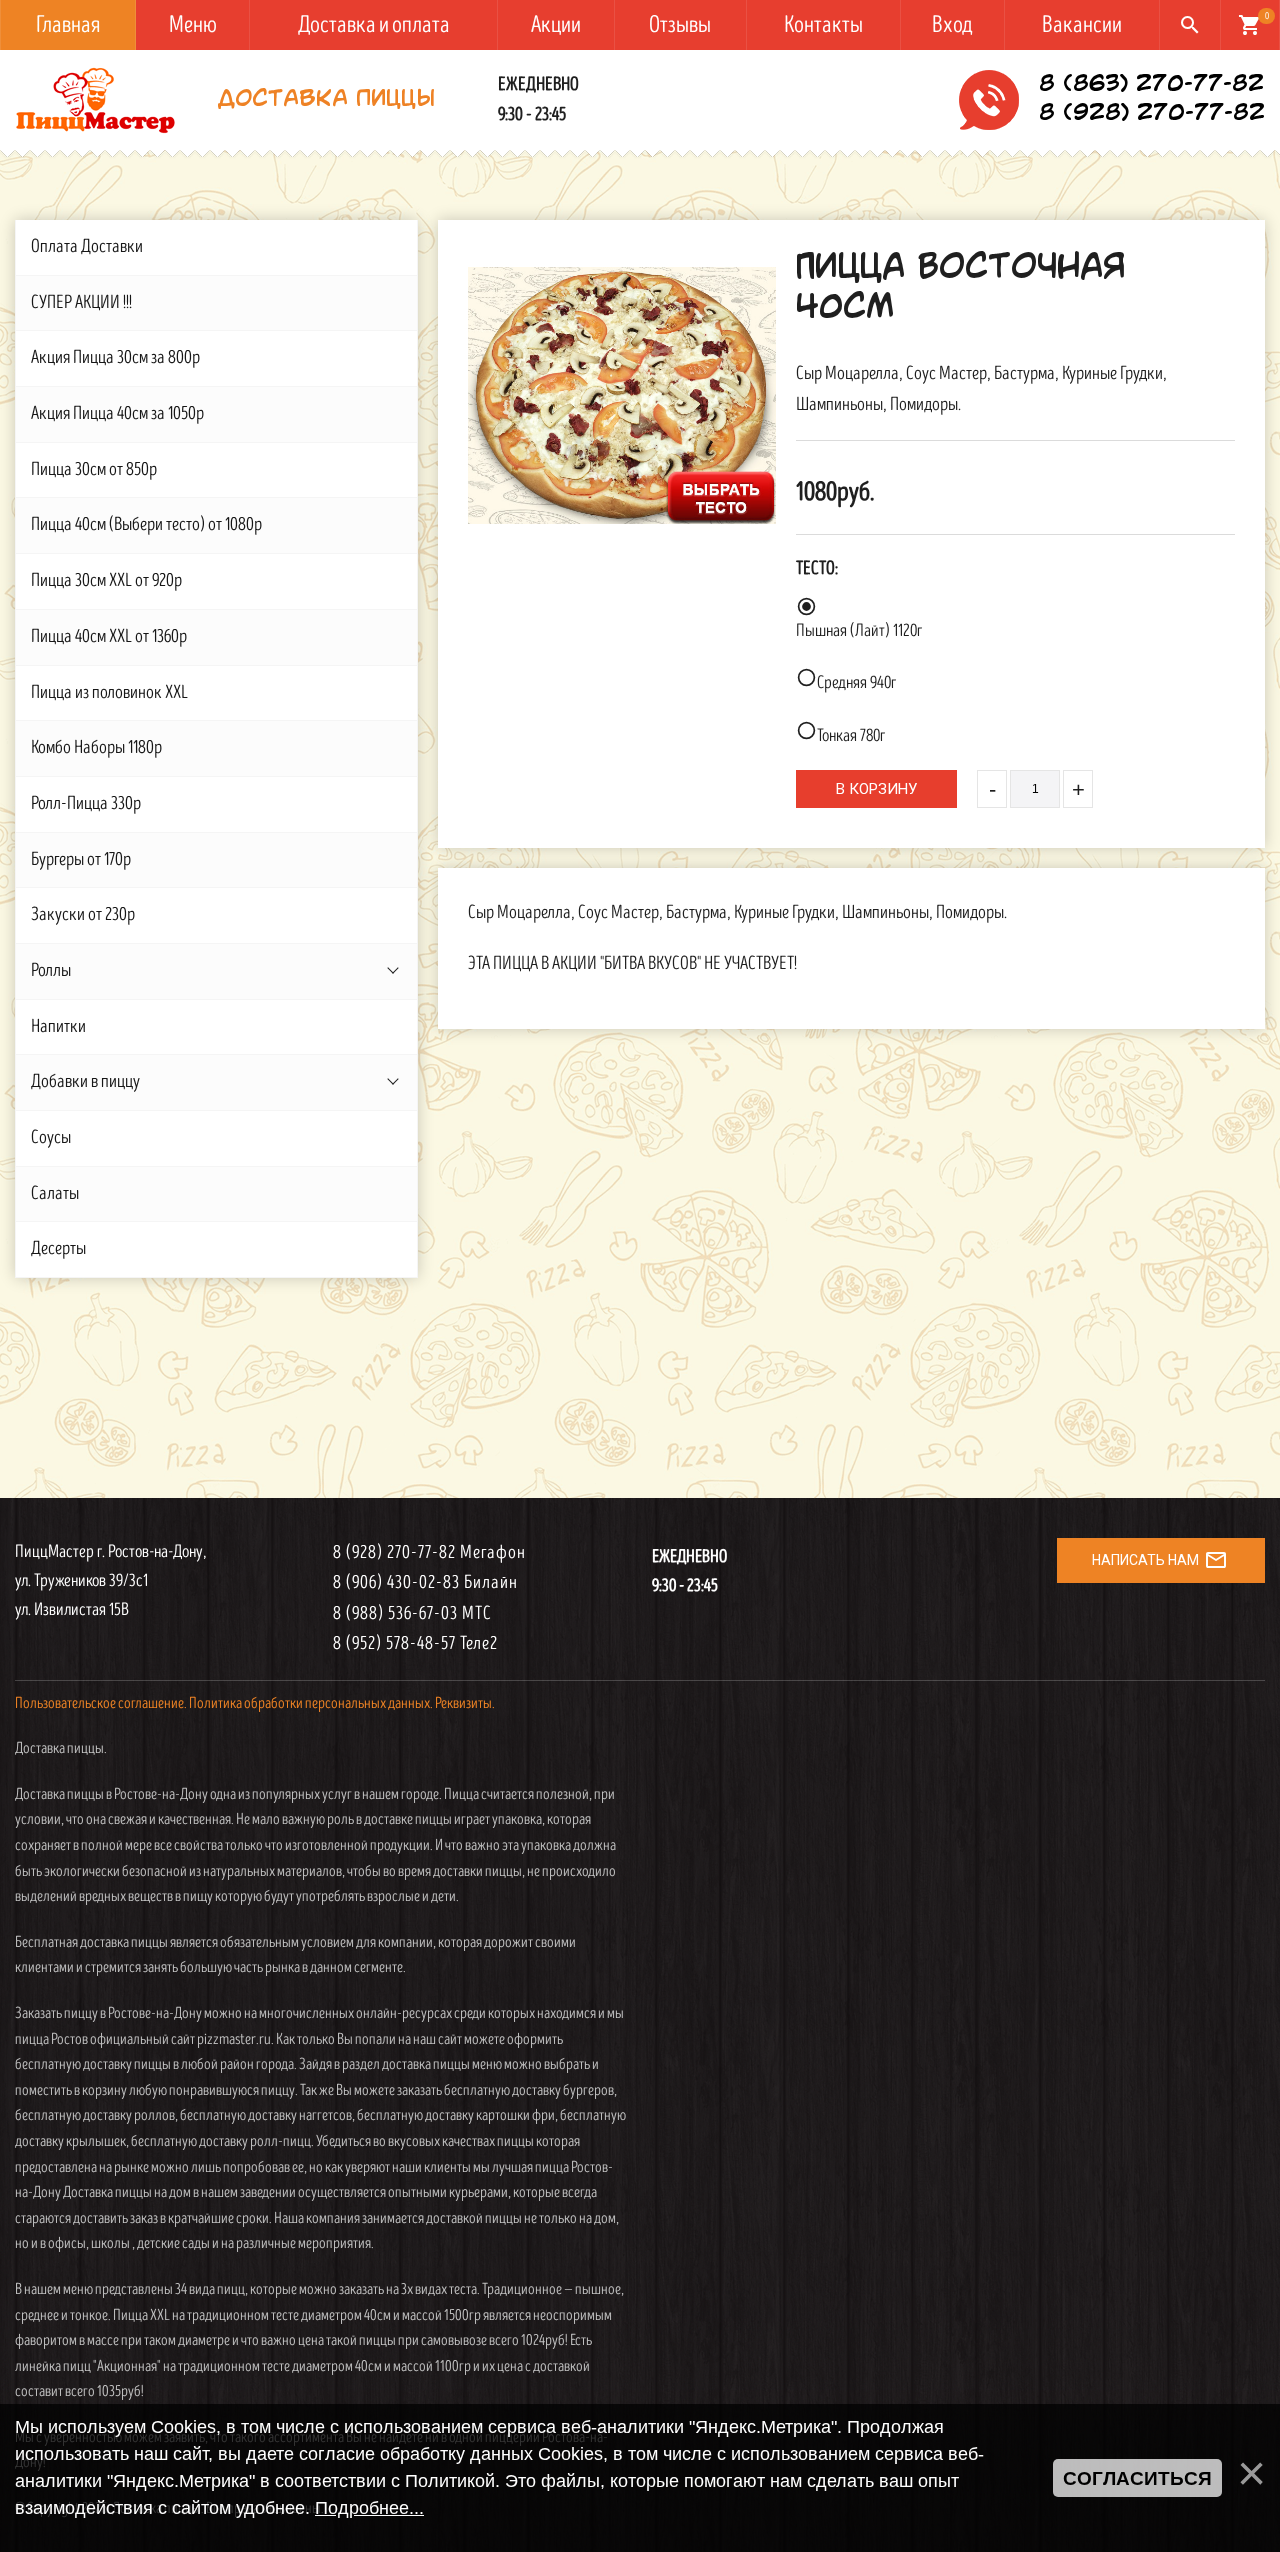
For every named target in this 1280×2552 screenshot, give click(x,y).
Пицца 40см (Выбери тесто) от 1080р (146, 524)
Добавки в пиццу (85, 1081)
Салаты (55, 1193)
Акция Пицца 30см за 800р (115, 357)
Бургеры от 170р (81, 859)
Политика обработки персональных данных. (311, 1703)
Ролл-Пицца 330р (86, 803)
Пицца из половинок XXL (109, 692)
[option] (622, 395)
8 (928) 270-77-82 (1152, 114)
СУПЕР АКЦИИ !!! (81, 302)
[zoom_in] (622, 395)
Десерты (58, 1248)
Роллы (51, 970)
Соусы (51, 1137)
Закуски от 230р (83, 914)
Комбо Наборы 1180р (96, 747)
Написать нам (1160, 1560)
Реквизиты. (465, 1703)
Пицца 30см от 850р (94, 469)
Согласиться (1137, 2478)
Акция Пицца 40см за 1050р (117, 413)
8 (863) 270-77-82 (1151, 85)
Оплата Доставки (87, 246)
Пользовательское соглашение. (101, 1703)
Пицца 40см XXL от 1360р (109, 636)
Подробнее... (369, 2508)
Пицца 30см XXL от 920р (106, 580)
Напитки (58, 1026)
